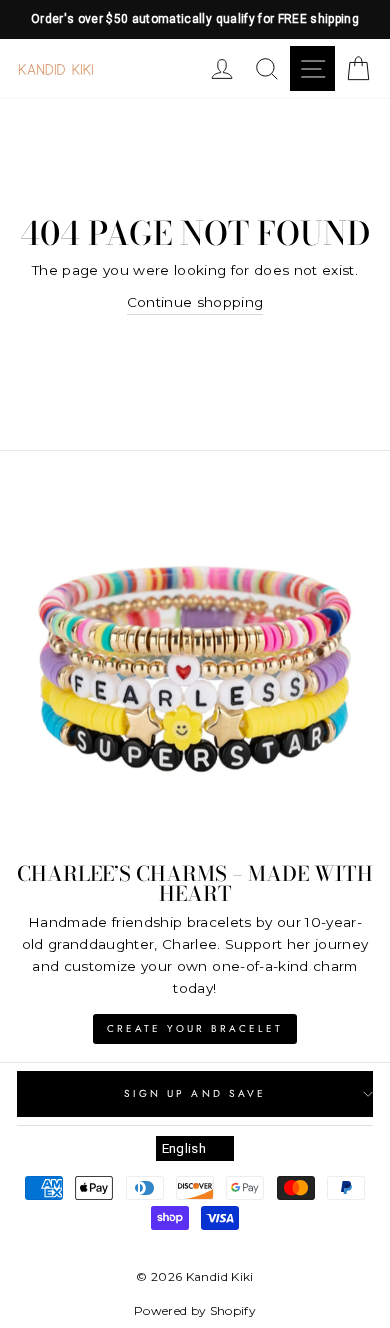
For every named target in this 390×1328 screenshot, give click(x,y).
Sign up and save (195, 1093)
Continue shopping (195, 302)
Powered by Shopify (195, 1310)
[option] (195, 19)
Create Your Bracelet (195, 1028)
